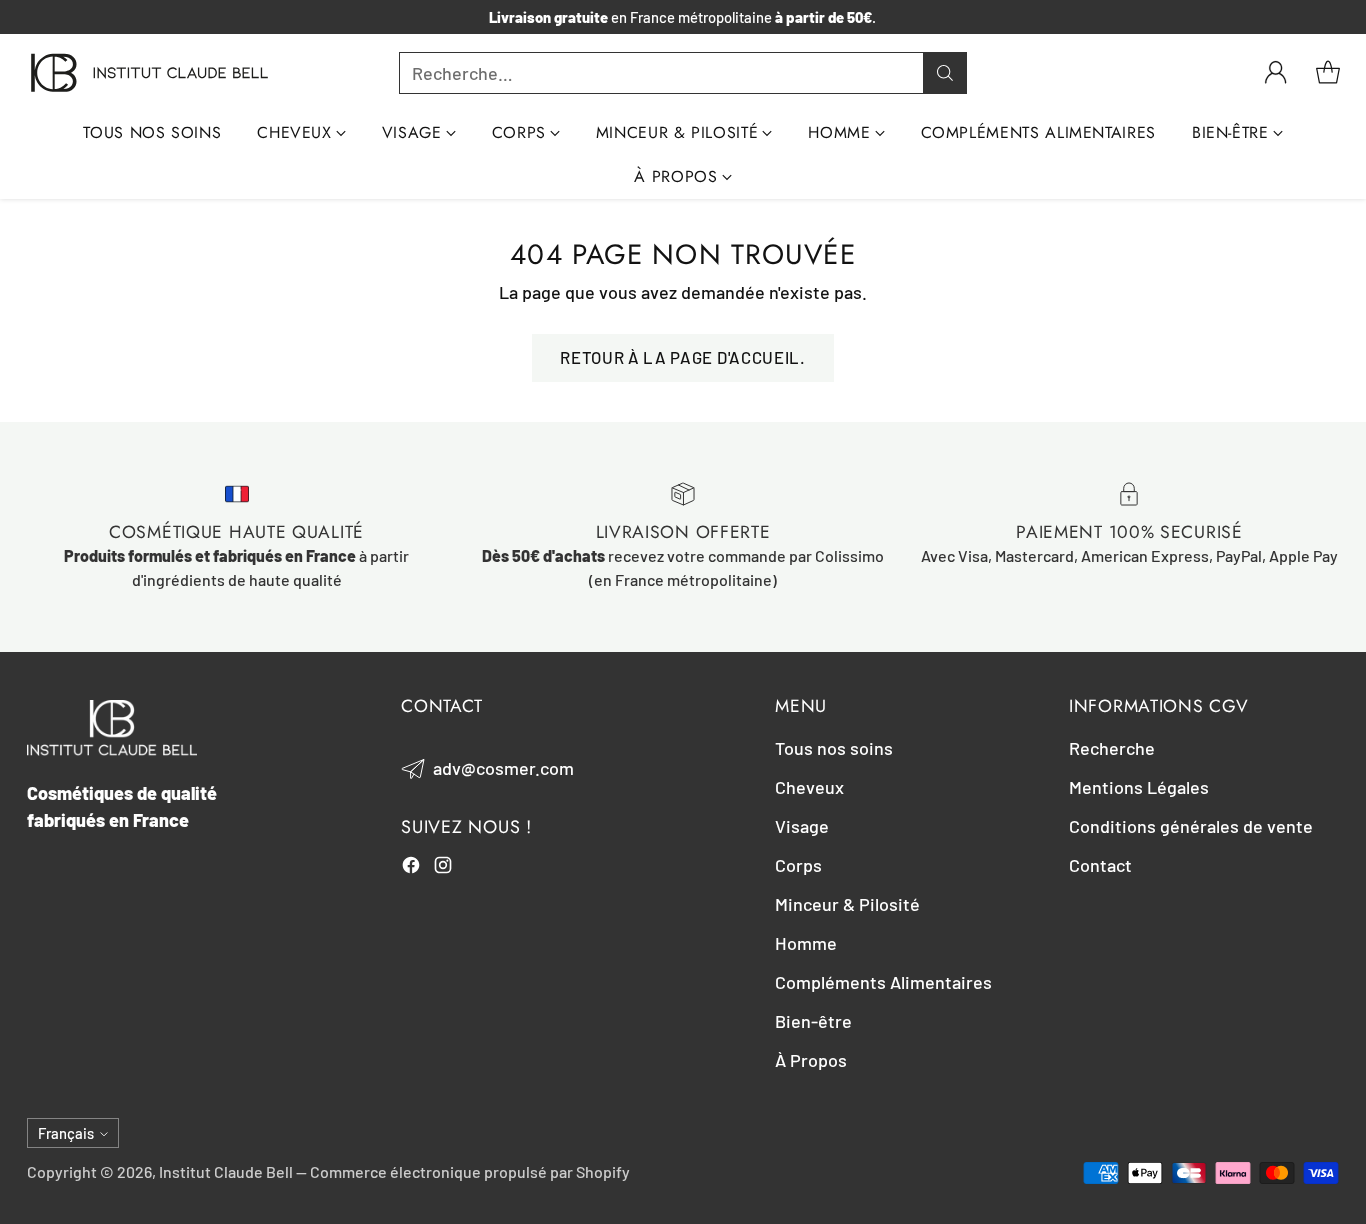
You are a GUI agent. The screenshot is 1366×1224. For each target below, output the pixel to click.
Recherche (1112, 748)
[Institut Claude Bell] (149, 72)
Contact (1100, 865)
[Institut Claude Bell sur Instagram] (443, 868)
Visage (802, 826)
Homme (806, 943)
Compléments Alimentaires (883, 982)
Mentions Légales (1139, 787)
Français (66, 1133)
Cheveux (809, 787)
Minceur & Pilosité (847, 904)
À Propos (811, 1060)
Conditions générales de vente (1191, 826)
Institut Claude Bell (226, 1171)
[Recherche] (945, 73)
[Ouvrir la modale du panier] (1328, 73)
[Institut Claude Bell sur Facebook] (411, 868)
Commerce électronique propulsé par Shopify (470, 1171)
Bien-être (813, 1021)
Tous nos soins (834, 748)
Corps (798, 865)
